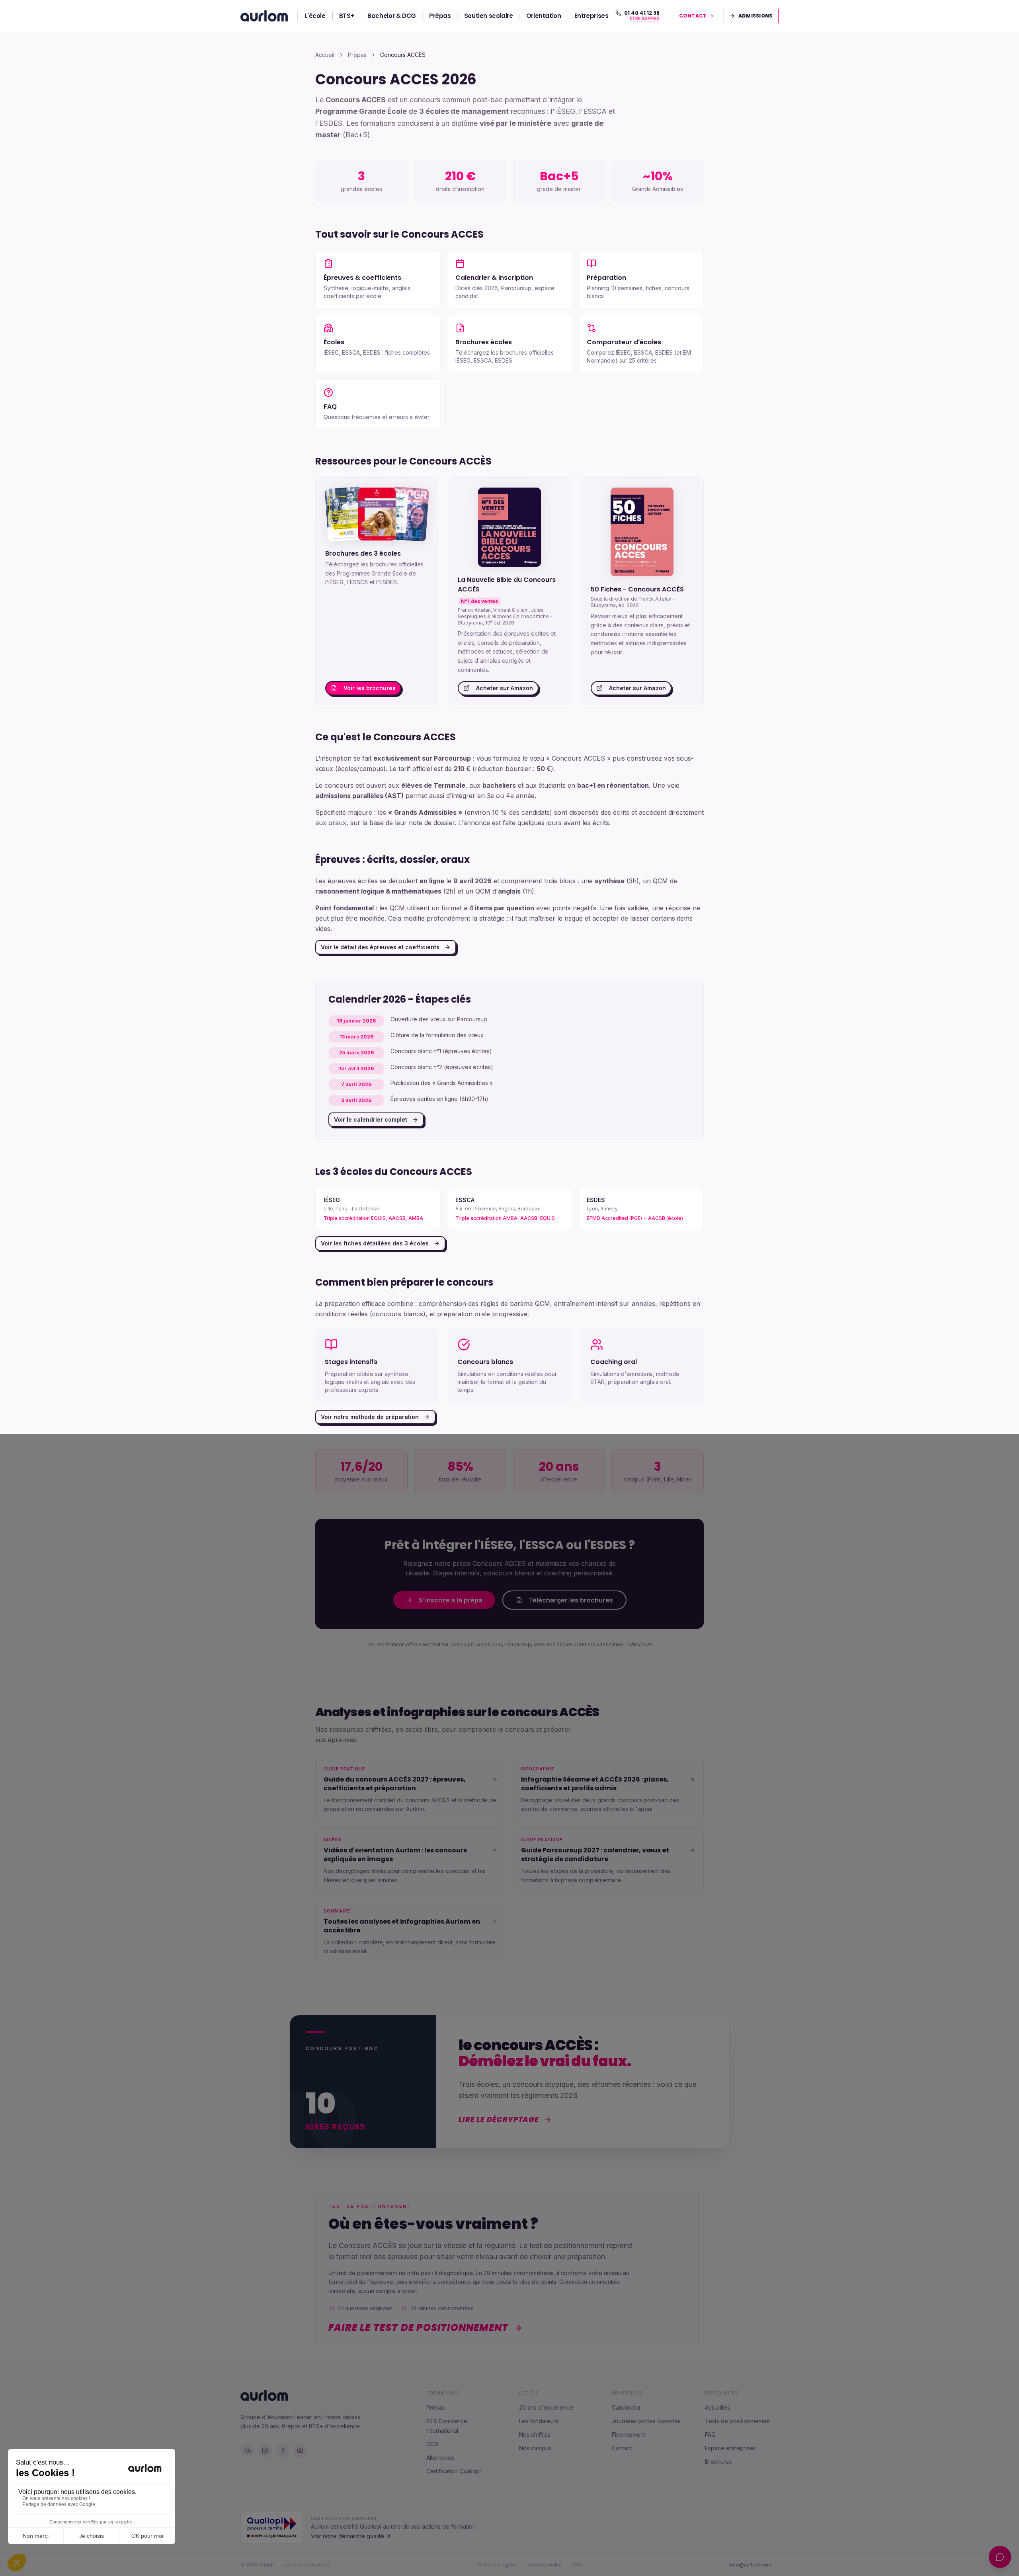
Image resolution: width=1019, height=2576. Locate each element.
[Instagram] (265, 2451)
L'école (315, 16)
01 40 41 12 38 (642, 13)
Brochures (718, 2462)
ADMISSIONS (756, 16)
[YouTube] (300, 2451)
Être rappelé (645, 19)
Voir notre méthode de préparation (370, 1417)
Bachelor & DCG (392, 16)
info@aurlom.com (751, 2565)
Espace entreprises (730, 2448)
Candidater (626, 2407)
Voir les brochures (370, 688)
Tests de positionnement (737, 2421)
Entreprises (591, 16)
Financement (629, 2435)
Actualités (717, 2407)
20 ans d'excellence (546, 2407)
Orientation (544, 16)
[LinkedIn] (248, 2451)
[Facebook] (283, 2451)
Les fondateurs (539, 2421)
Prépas (440, 16)
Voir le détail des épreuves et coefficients (380, 947)
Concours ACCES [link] (403, 55)
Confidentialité (545, 2565)
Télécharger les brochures (571, 1600)
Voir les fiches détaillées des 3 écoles (375, 1243)
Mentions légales (498, 2565)
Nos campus (535, 2448)
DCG (432, 2444)
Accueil (325, 55)
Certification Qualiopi (454, 2471)
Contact (622, 2448)
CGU (577, 2565)
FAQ (710, 2435)
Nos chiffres (535, 2435)
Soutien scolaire (489, 16)
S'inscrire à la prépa (451, 1600)
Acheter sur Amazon (505, 688)
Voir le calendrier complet (371, 1119)
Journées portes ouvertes (646, 2421)
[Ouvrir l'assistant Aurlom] (1000, 2557)
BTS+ (347, 16)
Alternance (440, 2458)
